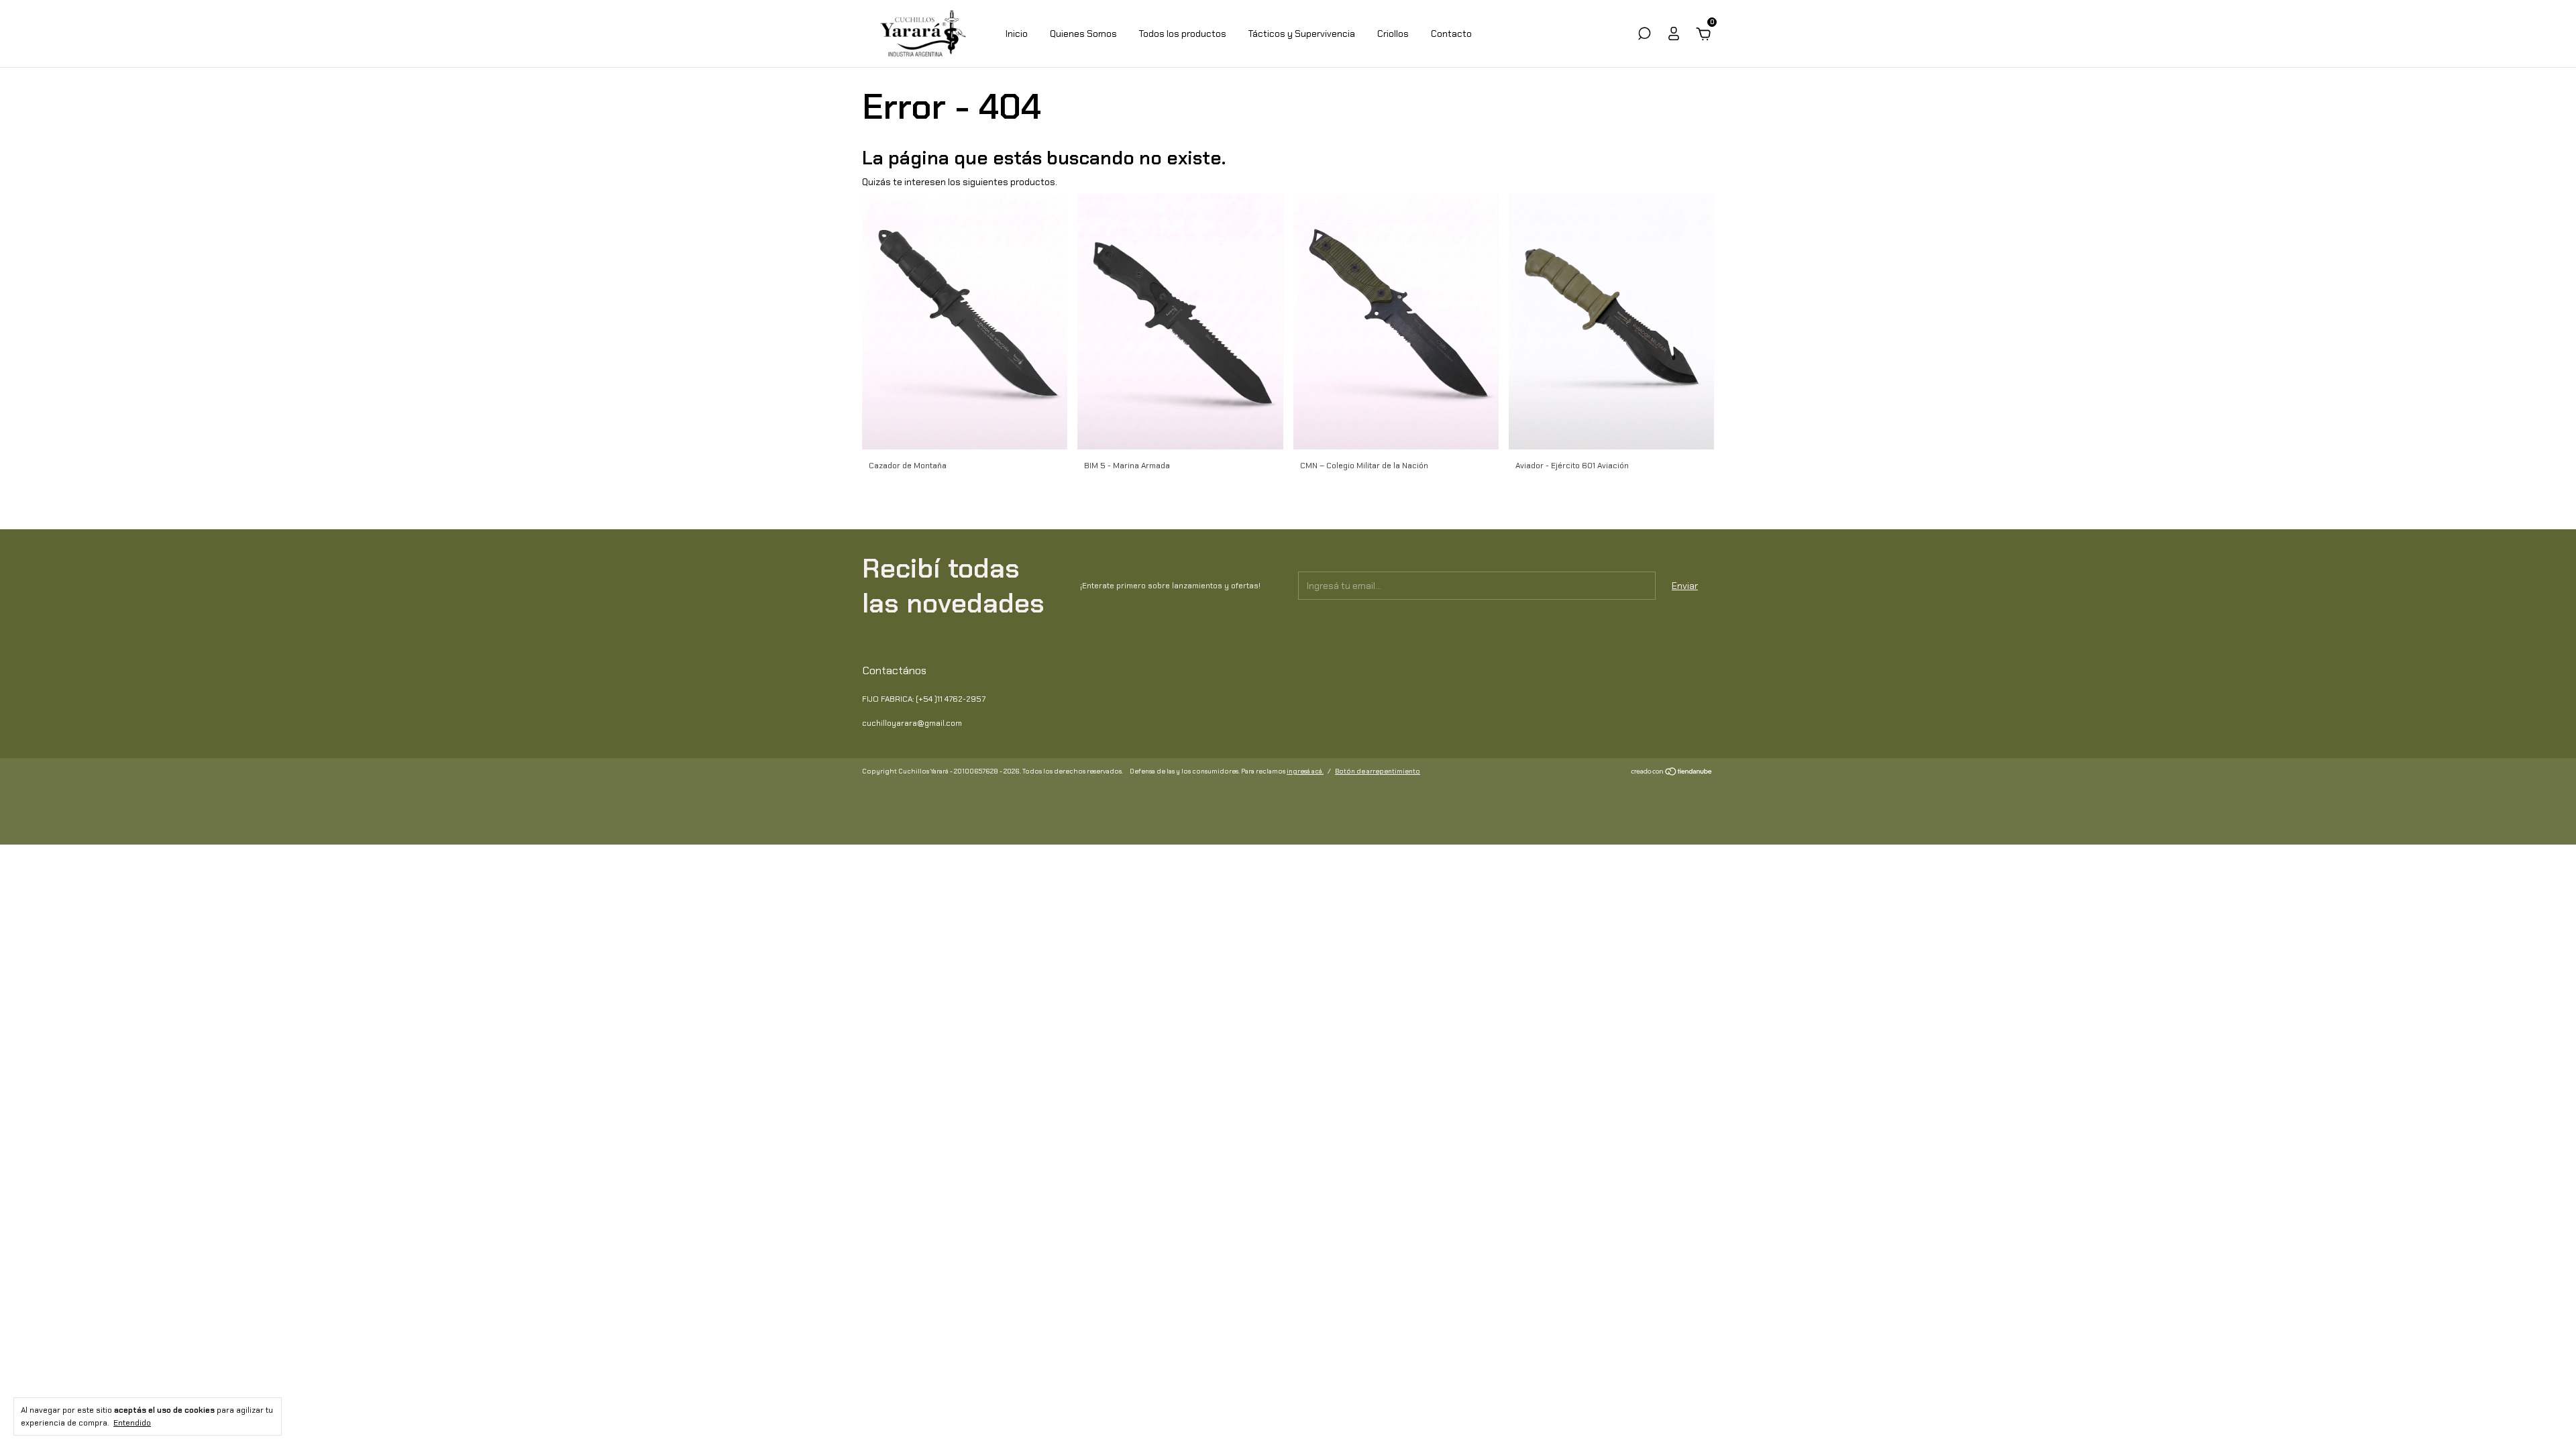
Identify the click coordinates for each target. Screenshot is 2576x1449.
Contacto (1451, 34)
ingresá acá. (1305, 771)
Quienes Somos (1083, 34)
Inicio (1017, 34)
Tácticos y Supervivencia (1302, 34)
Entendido (132, 1423)
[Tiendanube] (1672, 773)
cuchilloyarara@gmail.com (912, 723)
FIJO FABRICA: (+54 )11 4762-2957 (924, 699)
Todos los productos (1183, 34)
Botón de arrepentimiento (1378, 771)
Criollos (1393, 34)
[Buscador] (1644, 36)
